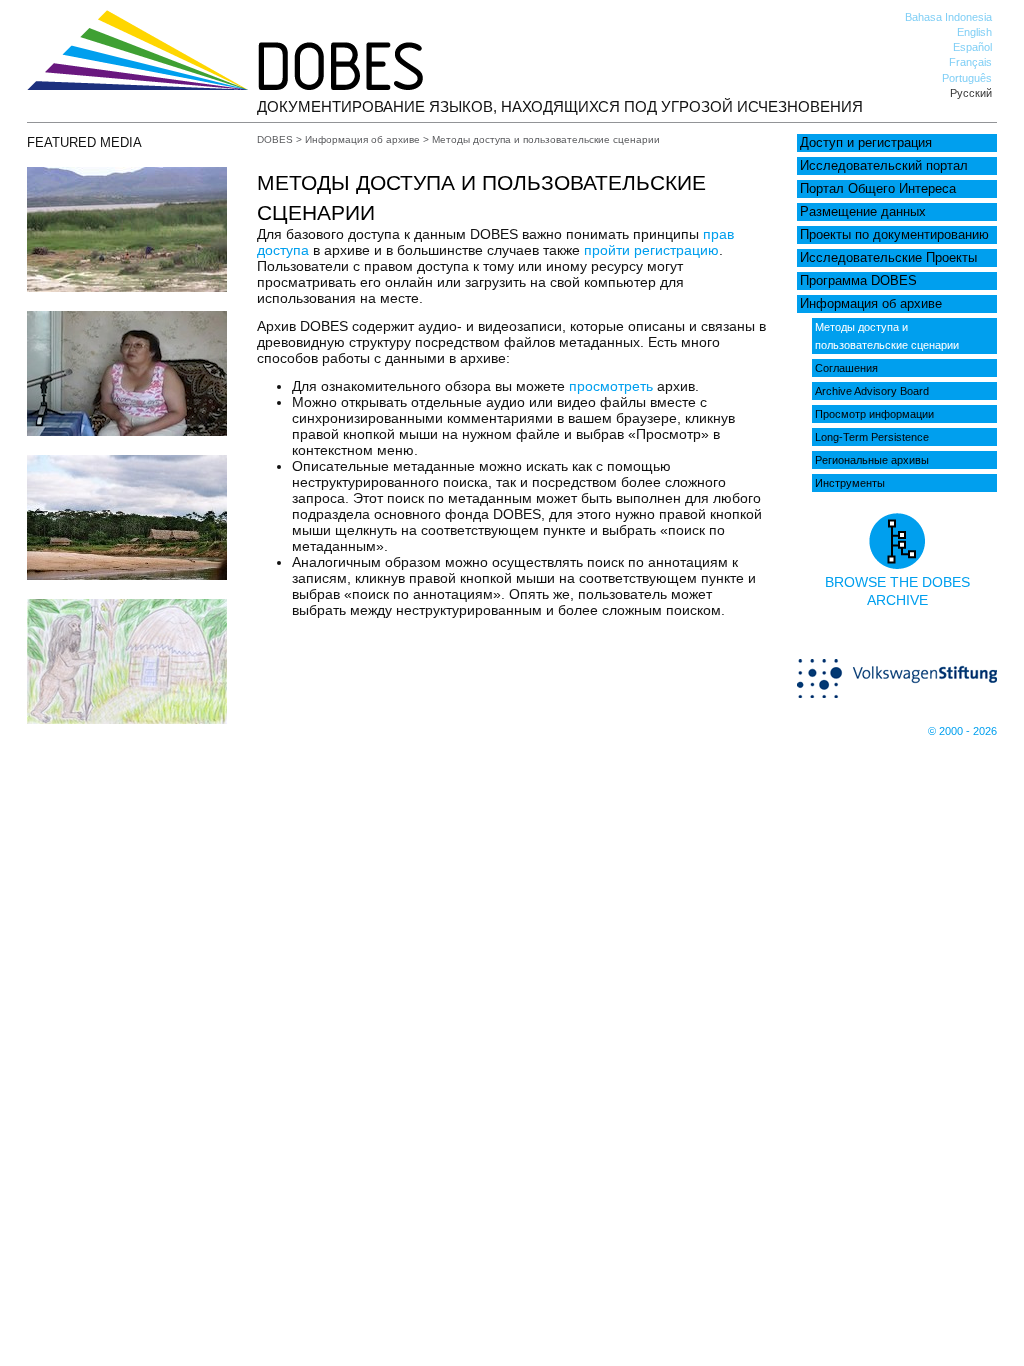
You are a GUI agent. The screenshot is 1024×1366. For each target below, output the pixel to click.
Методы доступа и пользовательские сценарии (887, 336)
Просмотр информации (874, 414)
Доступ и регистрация (866, 143)
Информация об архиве (871, 304)
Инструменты (850, 483)
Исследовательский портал (884, 166)
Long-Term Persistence (872, 437)
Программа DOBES (858, 281)
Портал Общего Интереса (878, 189)
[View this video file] (127, 287)
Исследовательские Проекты (888, 258)
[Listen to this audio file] (127, 575)
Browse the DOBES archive (897, 591)
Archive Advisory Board (872, 391)
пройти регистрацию (651, 250)
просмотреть (611, 386)
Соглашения (846, 368)
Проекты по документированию (894, 235)
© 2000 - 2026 (962, 731)
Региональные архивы (872, 460)
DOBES (275, 139)
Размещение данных (863, 212)
